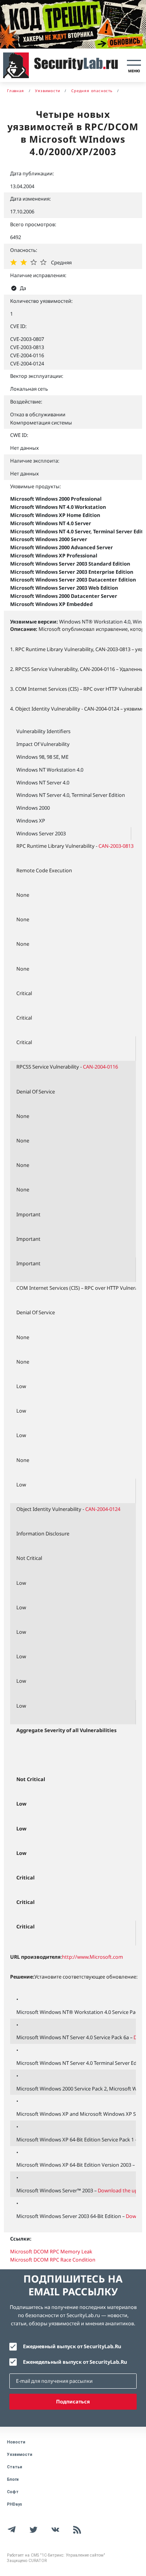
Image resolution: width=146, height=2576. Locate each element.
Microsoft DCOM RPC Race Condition (53, 2260)
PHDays (15, 2504)
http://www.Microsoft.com (92, 1957)
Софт (13, 2492)
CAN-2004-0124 (103, 1509)
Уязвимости (20, 2455)
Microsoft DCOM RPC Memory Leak (51, 2251)
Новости (16, 2442)
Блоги (13, 2479)
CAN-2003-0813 (116, 846)
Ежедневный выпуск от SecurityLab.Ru (72, 2346)
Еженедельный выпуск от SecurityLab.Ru (75, 2362)
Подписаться (73, 2401)
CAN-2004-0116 (100, 1067)
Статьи (15, 2467)
